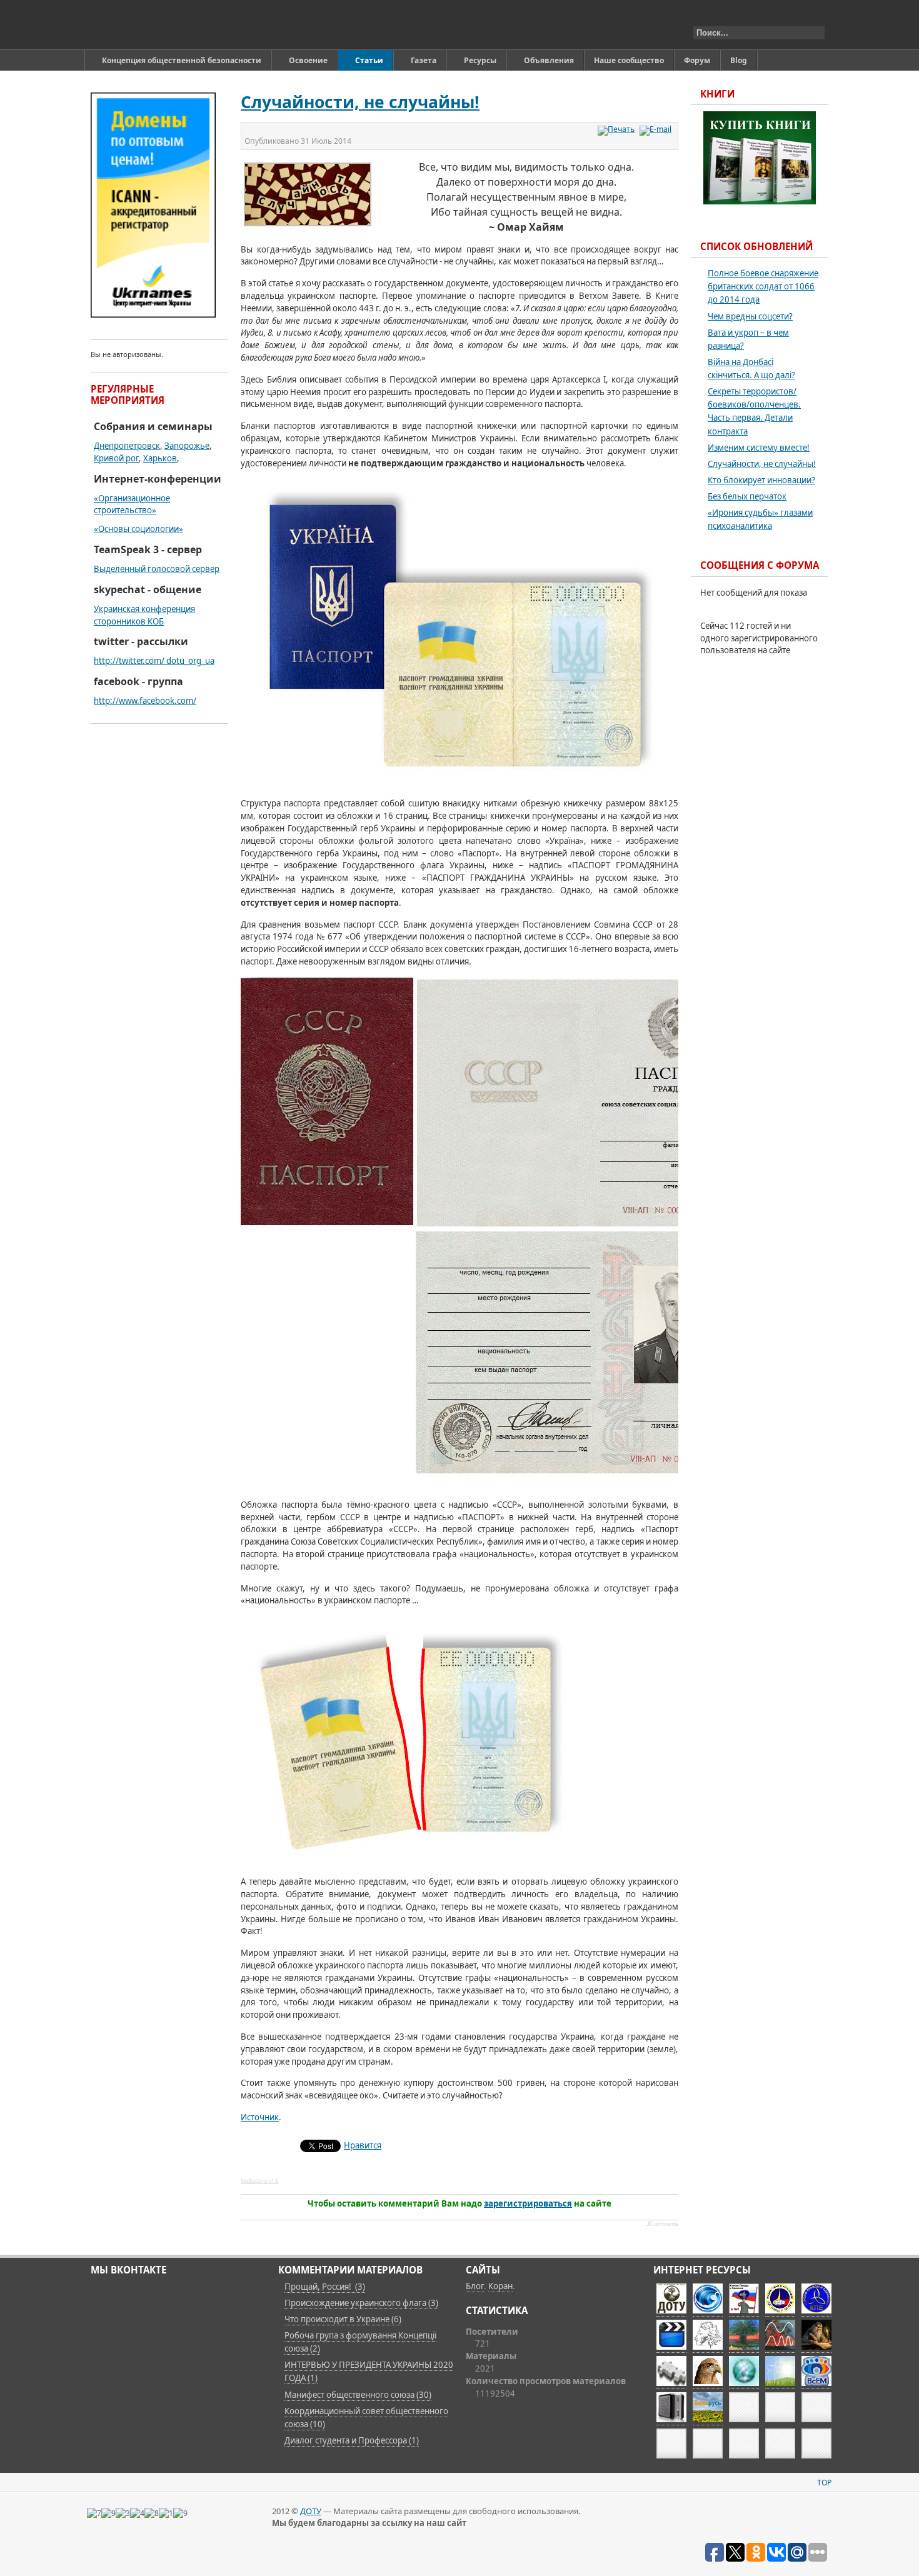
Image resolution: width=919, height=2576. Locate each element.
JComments (662, 2224)
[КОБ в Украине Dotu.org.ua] (149, 25)
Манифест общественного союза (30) (358, 2395)
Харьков (160, 458)
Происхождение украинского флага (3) (361, 2303)
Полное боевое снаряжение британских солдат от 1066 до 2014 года (763, 286)
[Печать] (618, 129)
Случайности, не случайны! (360, 102)
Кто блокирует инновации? (761, 480)
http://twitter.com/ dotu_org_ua (154, 661)
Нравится (363, 2145)
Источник (260, 2117)
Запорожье (187, 446)
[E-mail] (657, 129)
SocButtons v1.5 (260, 2181)
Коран (500, 2286)
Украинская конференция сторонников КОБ (144, 615)
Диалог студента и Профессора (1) (352, 2440)
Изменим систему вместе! (759, 448)
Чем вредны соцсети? (750, 316)
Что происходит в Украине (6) (343, 2319)
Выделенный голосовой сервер (157, 569)
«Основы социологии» (138, 529)
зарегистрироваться (528, 2203)
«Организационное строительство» (132, 504)
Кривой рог (116, 458)
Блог (475, 2286)
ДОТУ (311, 2511)
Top (824, 2483)
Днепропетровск (127, 446)
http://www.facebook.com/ (145, 701)
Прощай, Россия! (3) (325, 2287)
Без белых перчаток (747, 496)
